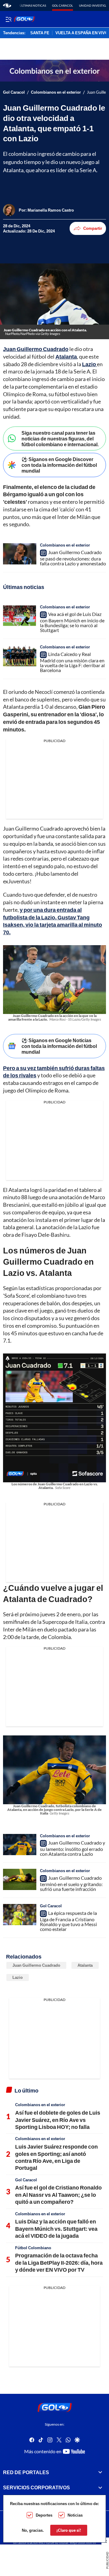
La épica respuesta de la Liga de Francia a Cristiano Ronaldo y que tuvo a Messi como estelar (68, 1921)
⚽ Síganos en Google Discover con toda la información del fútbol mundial (59, 465)
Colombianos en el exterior (56, 92)
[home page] (7, 5)
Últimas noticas (33, 5)
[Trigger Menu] (8, 19)
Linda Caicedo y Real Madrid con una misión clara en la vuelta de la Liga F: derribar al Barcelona (72, 662)
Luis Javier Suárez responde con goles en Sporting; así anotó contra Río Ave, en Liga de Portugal (56, 2157)
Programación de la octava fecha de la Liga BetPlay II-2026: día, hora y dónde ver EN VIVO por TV (59, 2262)
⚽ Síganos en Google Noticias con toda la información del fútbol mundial (59, 1046)
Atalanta (85, 1965)
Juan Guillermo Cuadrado (36, 1965)
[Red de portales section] (100, 2472)
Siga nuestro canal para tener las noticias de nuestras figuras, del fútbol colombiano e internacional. (60, 438)
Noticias (75, 2515)
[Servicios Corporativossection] (100, 2487)
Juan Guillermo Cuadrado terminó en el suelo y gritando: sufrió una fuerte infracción (71, 1883)
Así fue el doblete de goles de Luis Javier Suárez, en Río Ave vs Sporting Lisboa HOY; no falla (58, 2120)
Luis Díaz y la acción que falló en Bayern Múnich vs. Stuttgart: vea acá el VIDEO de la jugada (56, 2228)
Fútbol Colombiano (33, 2248)
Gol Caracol (63, 5)
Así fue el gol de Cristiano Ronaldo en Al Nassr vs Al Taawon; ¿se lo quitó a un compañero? (58, 2195)
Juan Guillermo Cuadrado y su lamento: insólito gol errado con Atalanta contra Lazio (73, 1848)
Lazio (18, 1977)
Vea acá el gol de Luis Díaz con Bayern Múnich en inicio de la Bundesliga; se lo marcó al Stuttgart (72, 622)
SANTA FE (40, 33)
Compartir (93, 228)
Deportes (44, 2515)
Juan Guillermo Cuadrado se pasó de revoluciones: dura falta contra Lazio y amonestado (73, 558)
